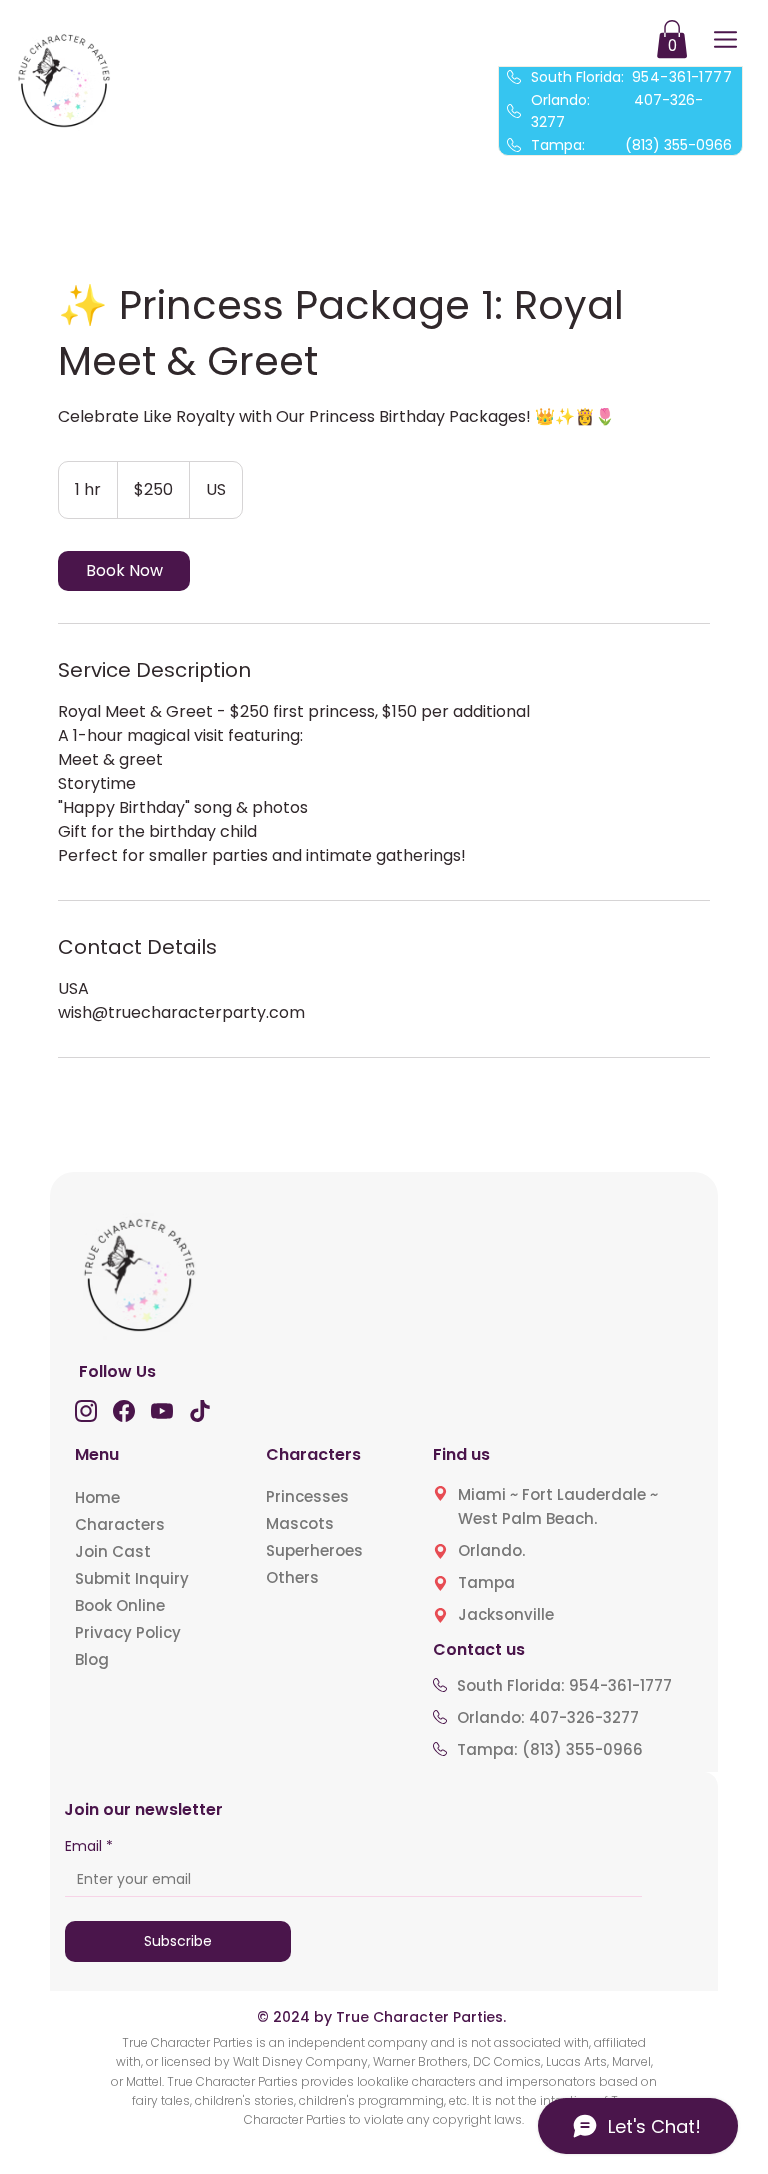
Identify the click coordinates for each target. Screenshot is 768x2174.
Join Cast (113, 1551)
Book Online (120, 1605)
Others (292, 1577)
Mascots (300, 1523)
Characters (120, 1524)
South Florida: (631, 77)
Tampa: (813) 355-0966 (631, 145)
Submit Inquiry (132, 1578)
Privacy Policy (128, 1632)
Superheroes (314, 1550)
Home (97, 1497)
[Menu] (725, 39)
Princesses (307, 1496)
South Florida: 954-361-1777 (564, 1685)
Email (89, 1846)
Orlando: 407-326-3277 (548, 1717)
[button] (672, 39)
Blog (92, 1659)
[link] (124, 571)
